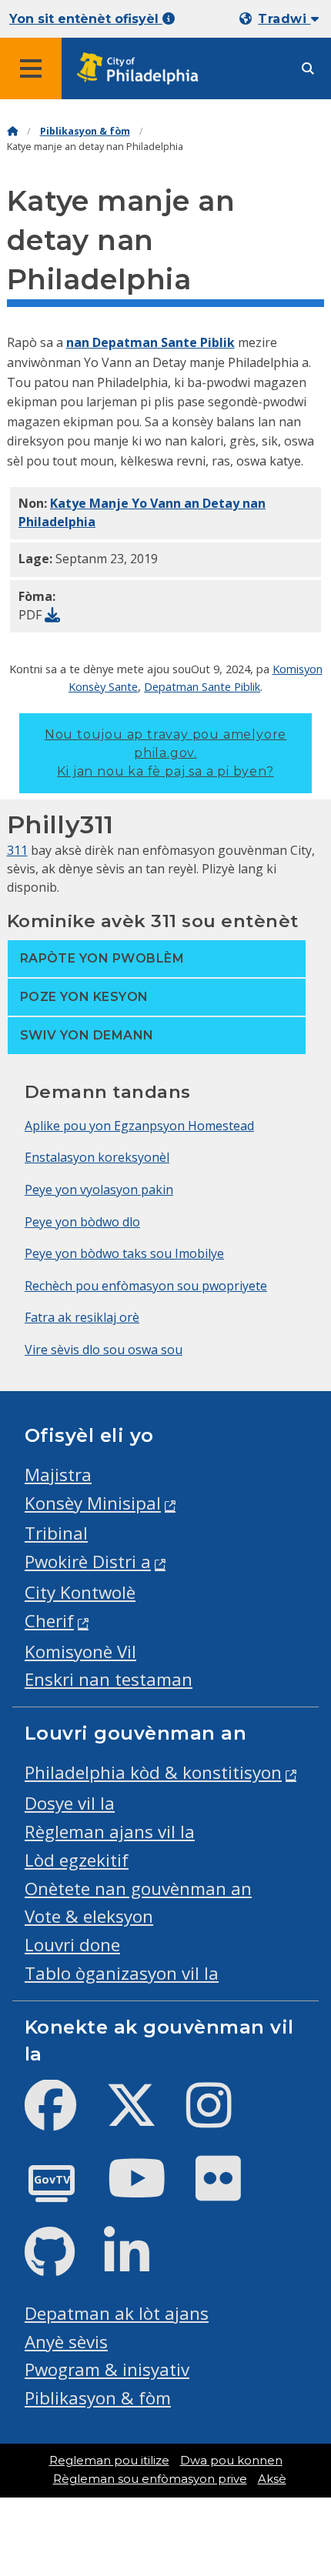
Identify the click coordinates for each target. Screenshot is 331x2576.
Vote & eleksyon (89, 1916)
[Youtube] (149, 2191)
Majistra (58, 1475)
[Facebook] (63, 2118)
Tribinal (56, 1533)
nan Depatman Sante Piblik (150, 342)
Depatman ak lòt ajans (117, 2313)
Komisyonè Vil (80, 1652)
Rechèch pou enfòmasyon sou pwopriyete (146, 1286)
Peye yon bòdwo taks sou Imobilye (124, 1253)
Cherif (49, 1621)
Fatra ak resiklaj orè (82, 1317)
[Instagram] (221, 2118)
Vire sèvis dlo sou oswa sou (104, 1350)
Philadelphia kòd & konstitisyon (153, 1772)
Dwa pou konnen (231, 2461)
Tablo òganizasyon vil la (122, 1973)
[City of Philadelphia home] (142, 69)
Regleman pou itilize (109, 2461)
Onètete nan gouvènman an (138, 1889)
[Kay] (12, 131)
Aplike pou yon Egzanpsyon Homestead (139, 1126)
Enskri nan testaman (109, 1679)
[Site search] (308, 69)
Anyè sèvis (66, 2342)
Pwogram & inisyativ (107, 2369)
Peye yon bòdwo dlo (82, 1222)
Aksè (272, 2479)
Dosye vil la (70, 1803)
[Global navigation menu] (31, 68)
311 (17, 850)
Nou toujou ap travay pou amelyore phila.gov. (165, 753)
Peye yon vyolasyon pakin (99, 1190)
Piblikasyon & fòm (85, 131)
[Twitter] (144, 2118)
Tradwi (284, 19)
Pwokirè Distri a (88, 1562)
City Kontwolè (80, 1592)
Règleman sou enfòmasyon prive (150, 2479)
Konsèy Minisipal (93, 1503)
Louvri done (72, 1945)
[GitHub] (62, 2265)
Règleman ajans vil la (110, 1832)
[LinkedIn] (139, 2265)
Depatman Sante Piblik (202, 686)
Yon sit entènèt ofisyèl (86, 19)
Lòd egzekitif (77, 1860)
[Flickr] (231, 2191)
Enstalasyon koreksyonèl (97, 1157)
